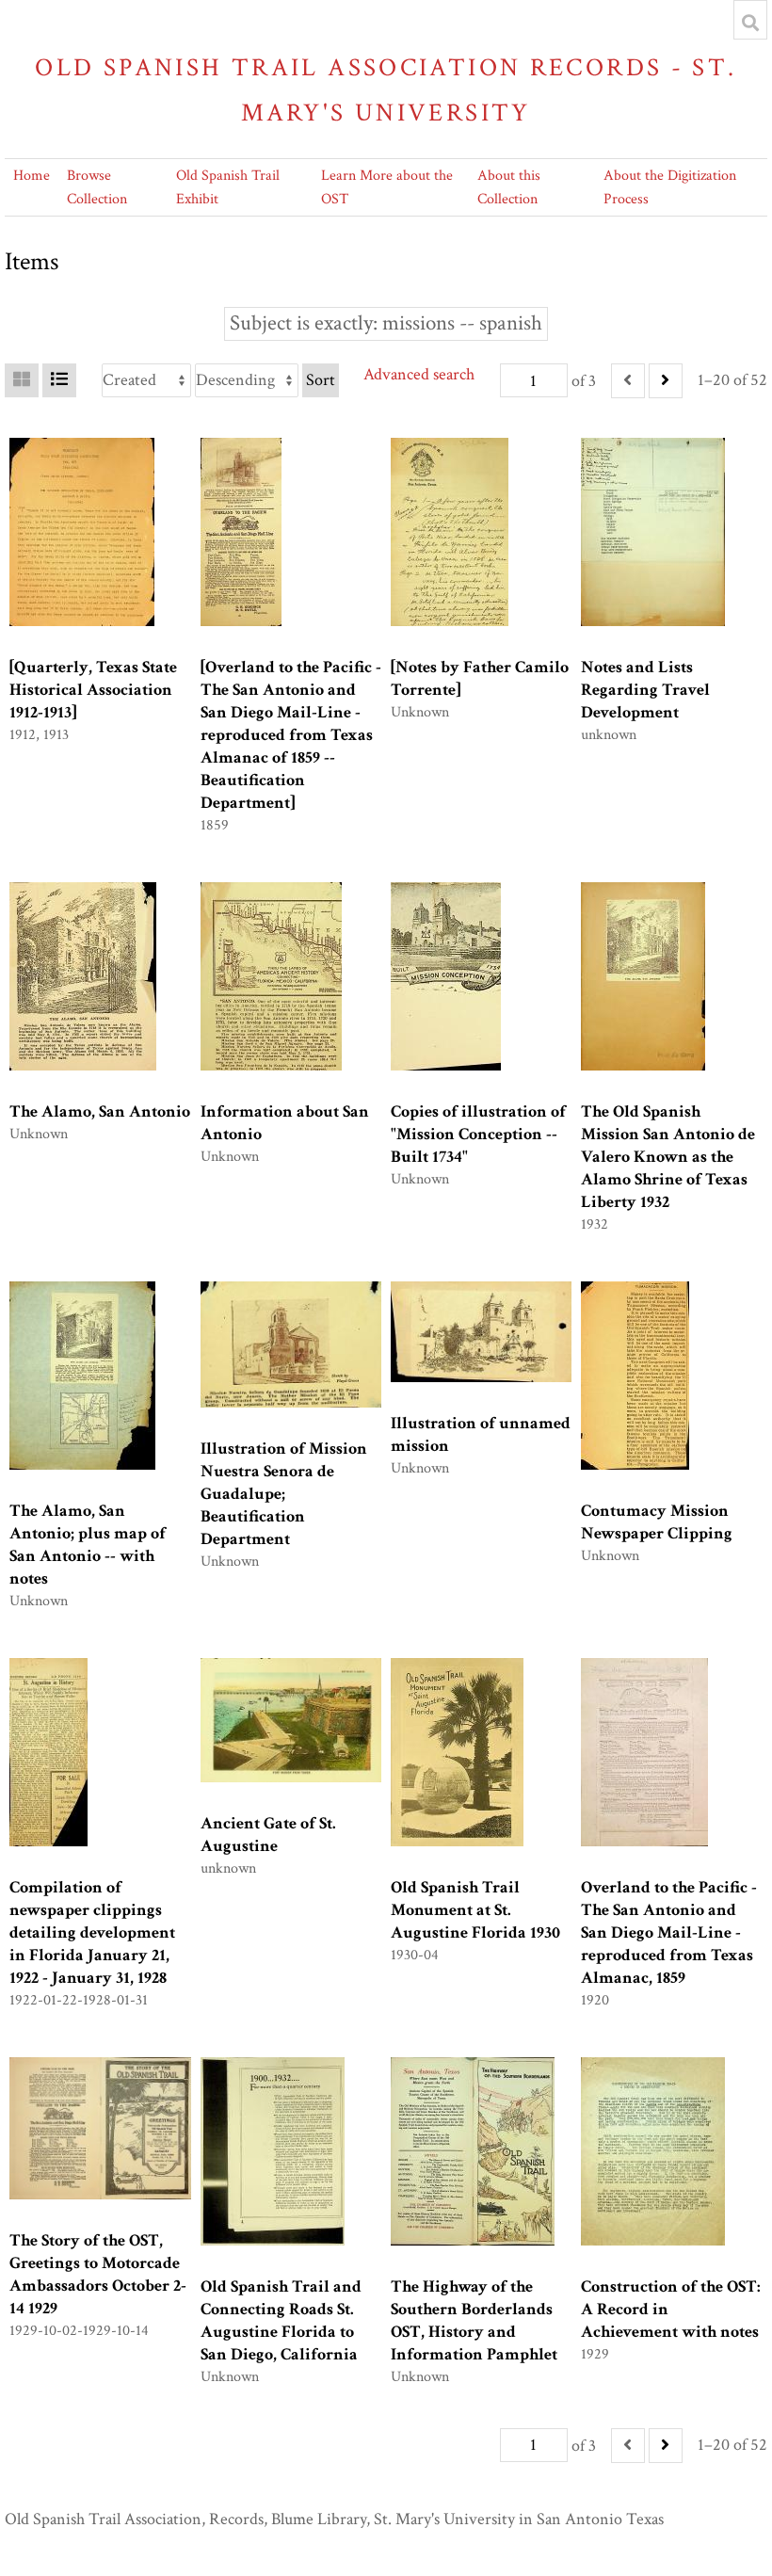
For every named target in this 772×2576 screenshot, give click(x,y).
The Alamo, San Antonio (100, 1111)
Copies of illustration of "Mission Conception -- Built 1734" (478, 1134)
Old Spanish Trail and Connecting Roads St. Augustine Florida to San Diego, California (281, 2320)
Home (32, 176)
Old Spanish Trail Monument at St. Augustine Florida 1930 (475, 1910)
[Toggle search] (750, 23)
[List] (59, 380)
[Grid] (22, 380)
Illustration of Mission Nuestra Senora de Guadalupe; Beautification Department (284, 1494)
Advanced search (419, 374)
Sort (321, 380)
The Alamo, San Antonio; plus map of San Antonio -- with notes (88, 1545)
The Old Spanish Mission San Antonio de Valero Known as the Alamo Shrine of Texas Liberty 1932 (668, 1157)
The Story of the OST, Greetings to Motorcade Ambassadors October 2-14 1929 (98, 2274)
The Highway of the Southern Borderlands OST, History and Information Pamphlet (474, 2320)
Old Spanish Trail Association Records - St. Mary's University (386, 90)
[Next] (666, 381)
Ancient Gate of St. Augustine (268, 1835)
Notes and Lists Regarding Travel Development (645, 690)
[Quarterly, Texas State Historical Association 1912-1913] (93, 690)
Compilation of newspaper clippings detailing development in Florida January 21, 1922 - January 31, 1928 (92, 1932)
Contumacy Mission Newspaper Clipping (657, 1522)
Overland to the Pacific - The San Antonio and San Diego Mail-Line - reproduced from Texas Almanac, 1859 (669, 1932)
